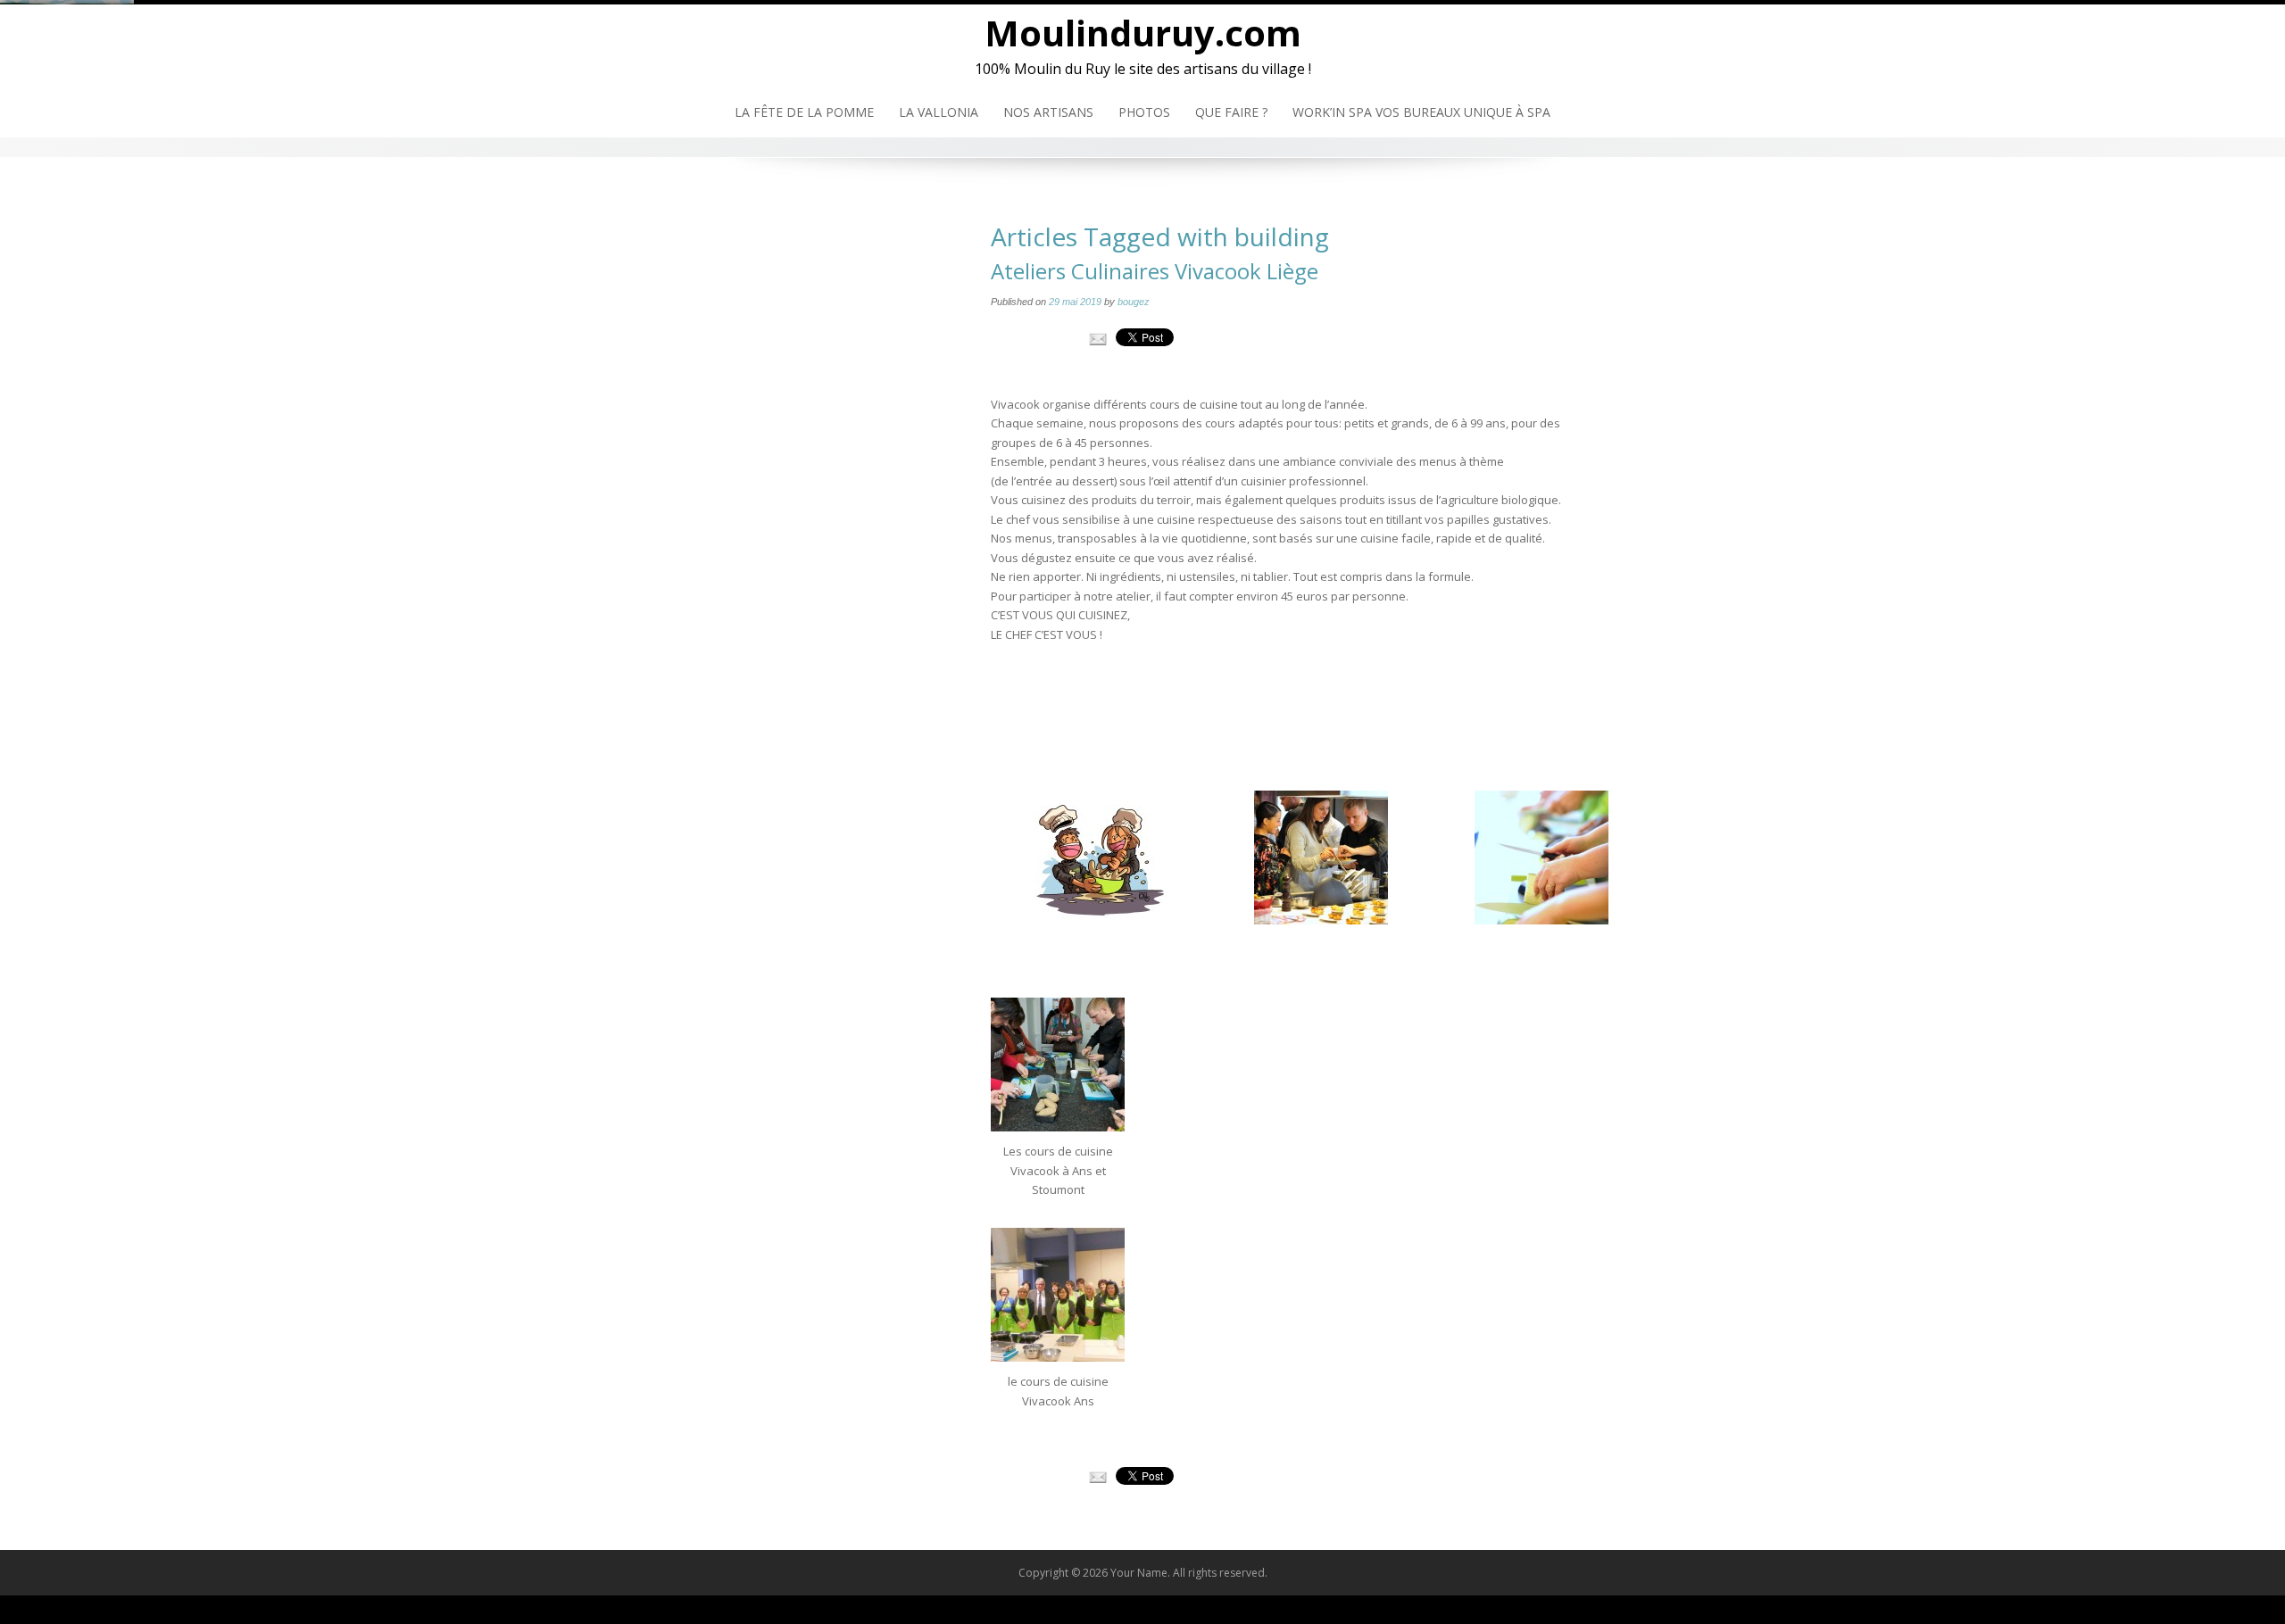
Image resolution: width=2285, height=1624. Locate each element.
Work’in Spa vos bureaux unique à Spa (1421, 112)
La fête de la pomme (804, 112)
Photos (1144, 112)
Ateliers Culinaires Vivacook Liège (1155, 271)
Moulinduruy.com (1143, 33)
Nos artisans (1048, 112)
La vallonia (939, 112)
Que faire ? (1231, 112)
